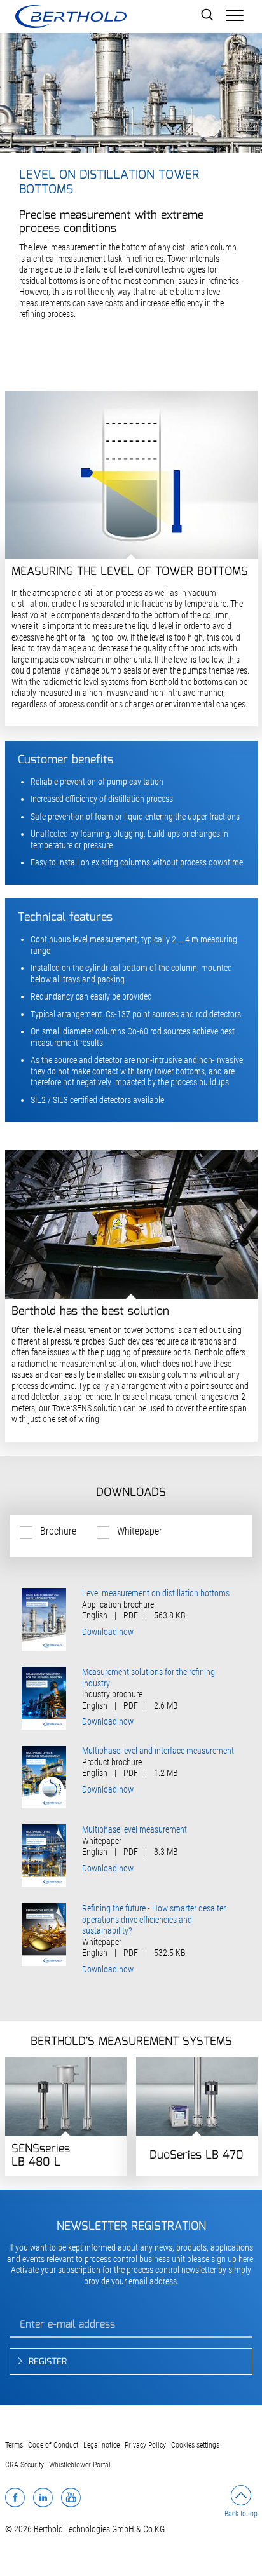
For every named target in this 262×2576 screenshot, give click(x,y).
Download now (108, 1632)
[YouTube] (71, 2497)
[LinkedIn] (43, 2497)
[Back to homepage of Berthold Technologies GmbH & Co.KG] (71, 17)
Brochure (58, 1531)
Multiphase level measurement (134, 1829)
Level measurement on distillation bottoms (156, 1593)
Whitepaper (140, 1531)
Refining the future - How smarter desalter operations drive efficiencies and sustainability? (154, 1919)
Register (48, 2362)
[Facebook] (15, 2497)
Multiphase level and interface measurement (158, 1751)
